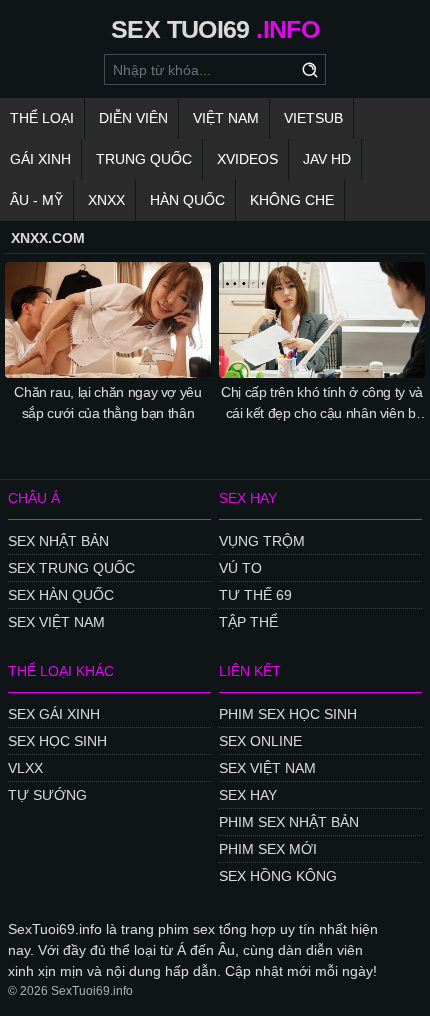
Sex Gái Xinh (54, 714)
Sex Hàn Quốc (61, 595)
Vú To (240, 568)
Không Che (292, 200)
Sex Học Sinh (57, 741)
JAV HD (327, 159)
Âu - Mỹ (36, 200)
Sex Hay (248, 795)
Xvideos (247, 159)
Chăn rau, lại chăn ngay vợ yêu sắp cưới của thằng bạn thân (108, 402)
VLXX (25, 768)
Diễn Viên (133, 118)
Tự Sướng (47, 795)
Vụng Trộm (262, 541)
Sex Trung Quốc (71, 568)
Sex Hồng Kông (278, 876)
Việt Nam (226, 118)
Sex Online (260, 741)
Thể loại (42, 118)
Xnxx (106, 200)
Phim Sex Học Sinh (288, 714)
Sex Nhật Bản (58, 541)
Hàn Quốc (187, 200)
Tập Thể (248, 622)
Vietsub (313, 118)
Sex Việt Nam (56, 622)
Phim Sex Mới (268, 849)
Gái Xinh (40, 159)
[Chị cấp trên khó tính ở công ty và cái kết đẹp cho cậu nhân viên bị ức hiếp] (322, 320)
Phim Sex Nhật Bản (289, 822)
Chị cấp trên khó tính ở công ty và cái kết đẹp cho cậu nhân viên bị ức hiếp (322, 404)
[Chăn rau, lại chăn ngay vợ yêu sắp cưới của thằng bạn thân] (108, 320)
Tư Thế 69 (255, 595)
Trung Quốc (144, 159)
